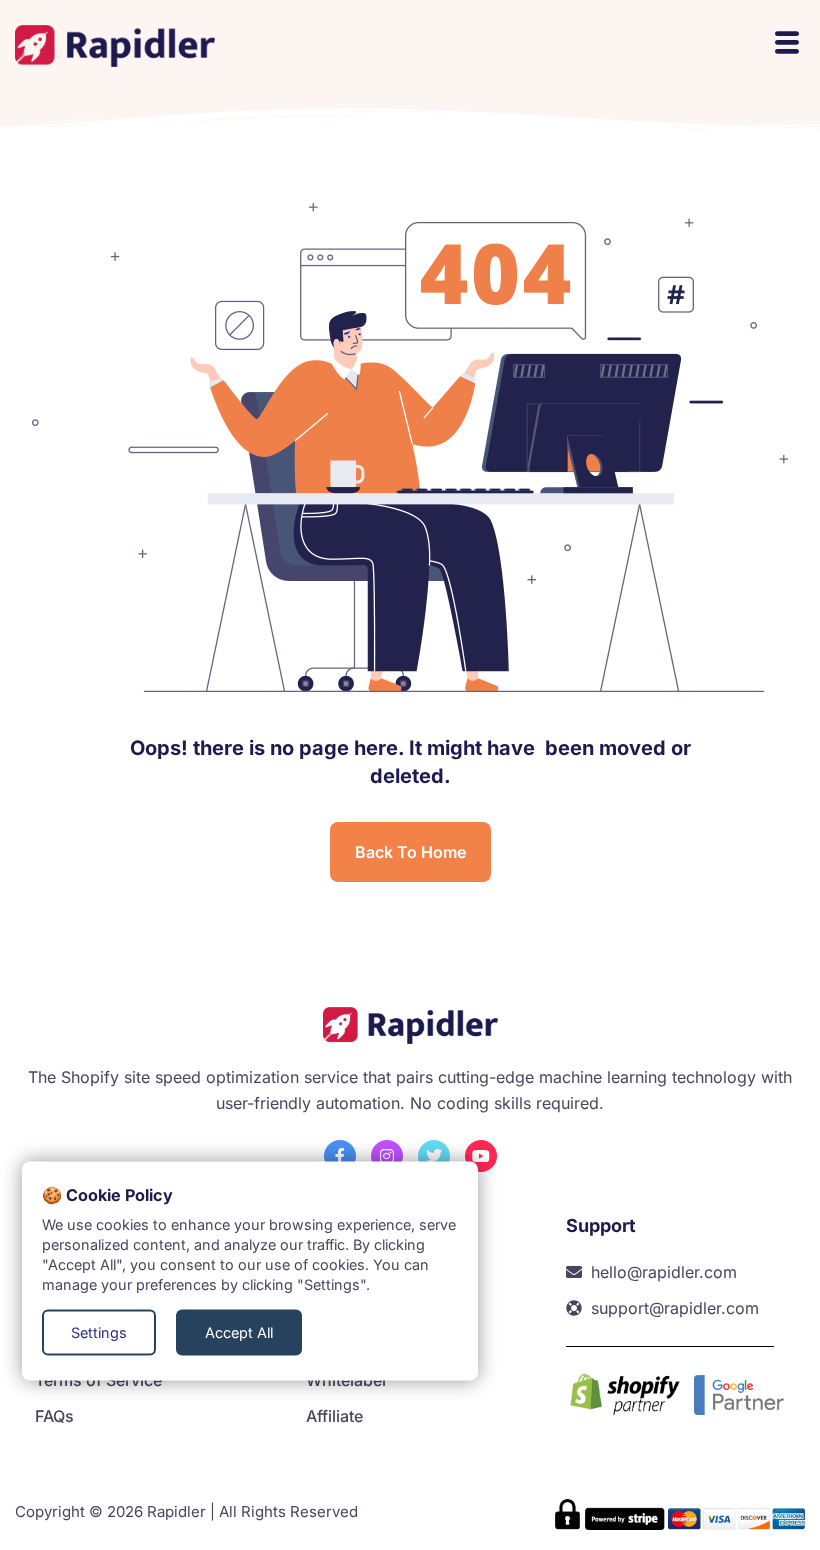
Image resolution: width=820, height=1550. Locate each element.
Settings (99, 1332)
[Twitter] (434, 1156)
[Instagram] (387, 1156)
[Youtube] (481, 1156)
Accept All (239, 1332)
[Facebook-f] (340, 1156)
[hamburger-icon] (785, 46)
